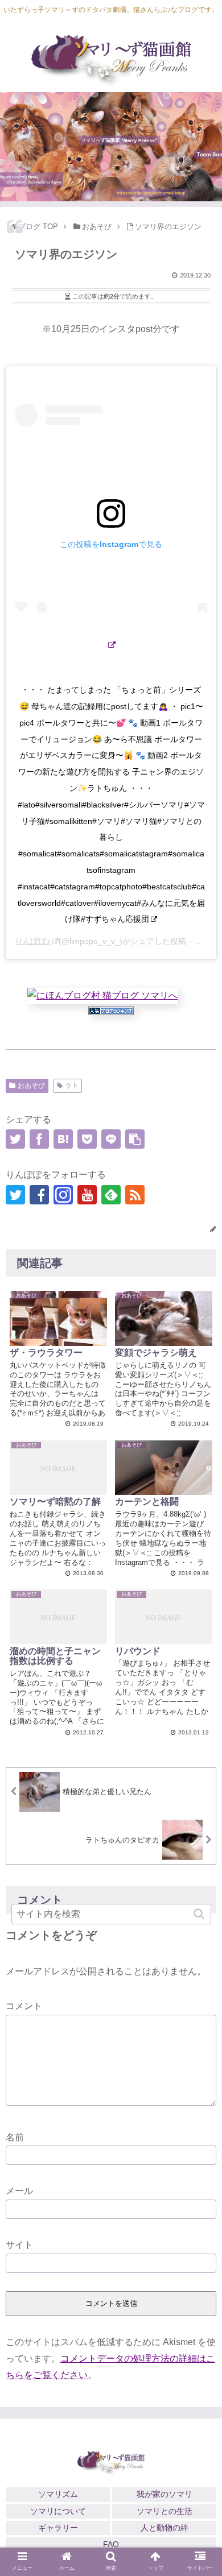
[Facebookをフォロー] (39, 1195)
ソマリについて (58, 2511)
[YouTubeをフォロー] (87, 1195)
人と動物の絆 (165, 2528)
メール (19, 2191)
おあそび (31, 1086)
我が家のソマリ (165, 2494)
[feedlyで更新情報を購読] (111, 1195)
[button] (200, 1914)
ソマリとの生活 (165, 2511)
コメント (24, 2006)
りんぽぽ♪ (33, 941)
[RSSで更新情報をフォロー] (135, 1195)
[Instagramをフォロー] (63, 1195)
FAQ (111, 2544)
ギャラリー (58, 2528)
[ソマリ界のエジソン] (63, 1139)
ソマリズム (58, 2494)
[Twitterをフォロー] (15, 1195)
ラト (72, 1086)
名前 (15, 2137)
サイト (19, 2245)
